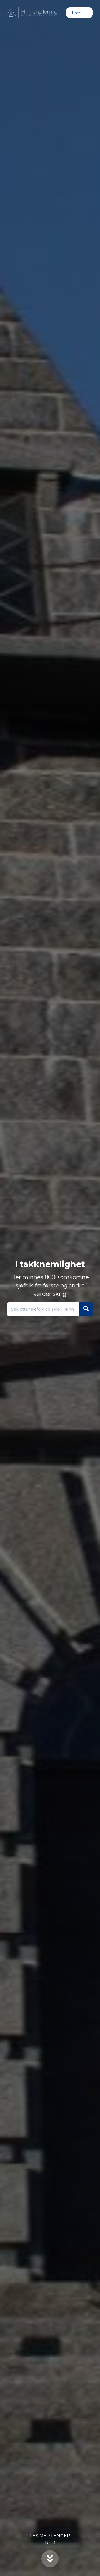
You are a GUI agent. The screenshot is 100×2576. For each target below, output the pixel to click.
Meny (77, 12)
